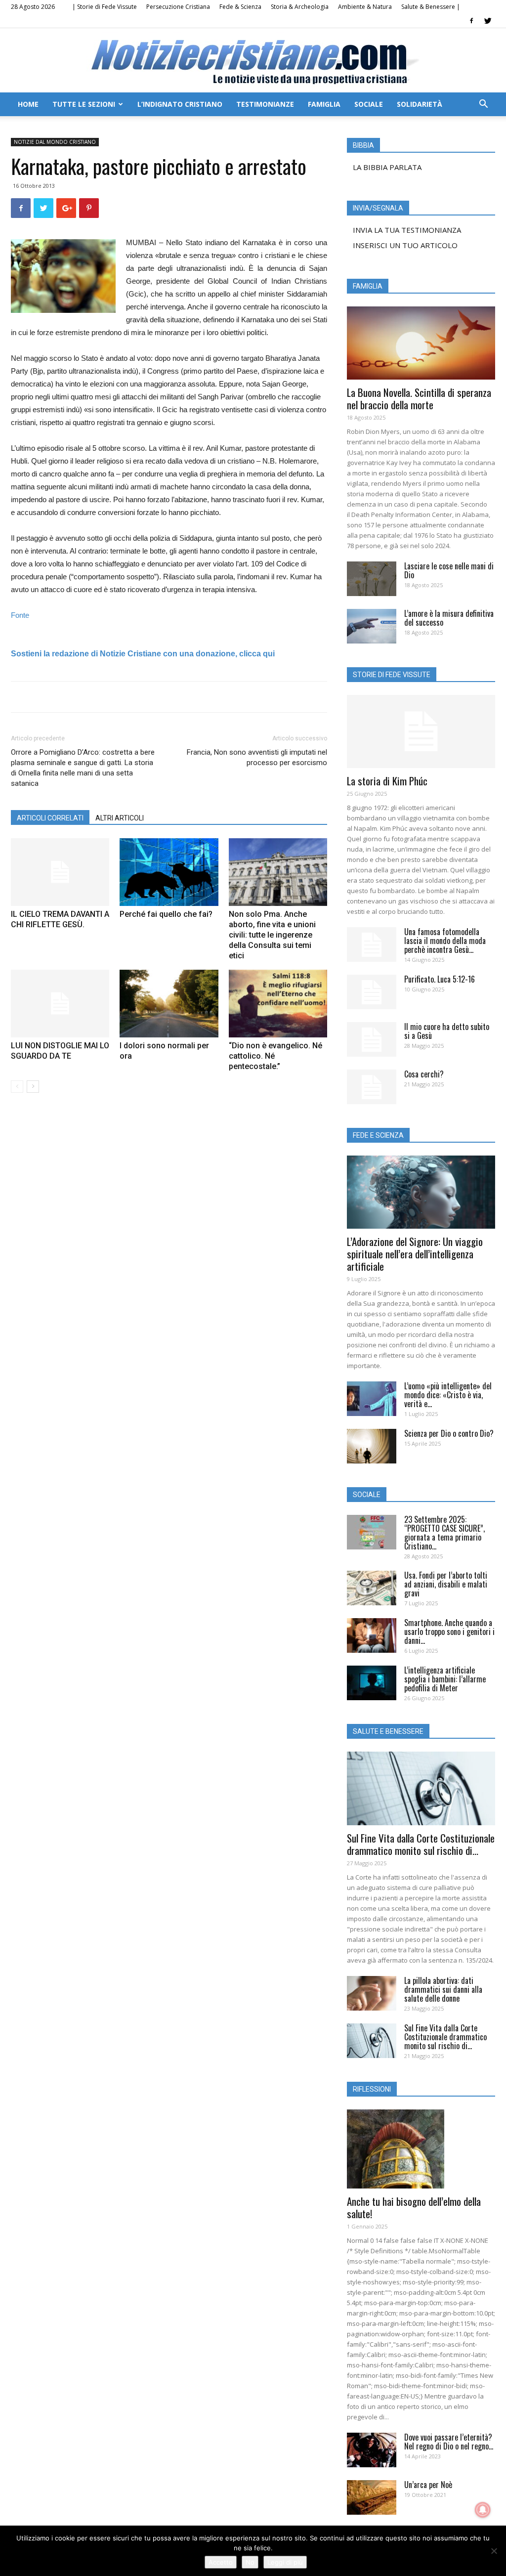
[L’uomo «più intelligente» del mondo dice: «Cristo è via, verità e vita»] (372, 1399)
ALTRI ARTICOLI (120, 818)
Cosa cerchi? (424, 1074)
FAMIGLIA (324, 104)
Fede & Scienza (240, 7)
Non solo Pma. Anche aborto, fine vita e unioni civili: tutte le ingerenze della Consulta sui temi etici (272, 935)
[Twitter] (488, 21)
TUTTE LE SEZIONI (84, 104)
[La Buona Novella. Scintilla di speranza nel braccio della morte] (421, 343)
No (250, 2562)
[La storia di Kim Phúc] (421, 731)
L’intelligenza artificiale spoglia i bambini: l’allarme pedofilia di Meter (445, 1679)
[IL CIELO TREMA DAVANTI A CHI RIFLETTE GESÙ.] (60, 872)
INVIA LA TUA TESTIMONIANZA (407, 230)
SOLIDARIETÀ (420, 104)
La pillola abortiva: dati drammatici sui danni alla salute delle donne (443, 1989)
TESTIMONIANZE (265, 104)
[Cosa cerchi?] (372, 1087)
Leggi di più (285, 2562)
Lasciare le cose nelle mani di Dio (449, 570)
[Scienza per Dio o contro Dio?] (372, 1446)
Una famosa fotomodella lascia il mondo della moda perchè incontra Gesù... (445, 941)
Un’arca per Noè (428, 2485)
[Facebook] (471, 21)
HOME (28, 104)
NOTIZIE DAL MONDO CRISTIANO (55, 142)
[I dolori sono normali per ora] (169, 1004)
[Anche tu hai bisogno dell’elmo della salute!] (421, 2149)
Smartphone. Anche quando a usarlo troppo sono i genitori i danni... (449, 1631)
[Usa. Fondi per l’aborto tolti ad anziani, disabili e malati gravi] (372, 1588)
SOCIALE (369, 104)
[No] (494, 2551)
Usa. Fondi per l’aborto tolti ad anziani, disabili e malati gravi (446, 1584)
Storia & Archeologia (300, 7)
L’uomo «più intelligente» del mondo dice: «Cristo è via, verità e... (448, 1395)
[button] (483, 105)
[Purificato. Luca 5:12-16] (372, 992)
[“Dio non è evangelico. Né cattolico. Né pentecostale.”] (278, 1004)
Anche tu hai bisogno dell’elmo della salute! (414, 2207)
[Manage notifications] (483, 2510)
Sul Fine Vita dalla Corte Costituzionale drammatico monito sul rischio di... (421, 1844)
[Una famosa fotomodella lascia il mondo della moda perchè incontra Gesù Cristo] (372, 945)
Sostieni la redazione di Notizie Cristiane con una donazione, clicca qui (143, 654)
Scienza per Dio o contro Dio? (449, 1433)
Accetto (221, 2562)
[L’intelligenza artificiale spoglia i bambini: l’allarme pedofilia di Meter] (372, 1683)
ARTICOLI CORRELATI (50, 818)
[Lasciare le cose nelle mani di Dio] (372, 579)
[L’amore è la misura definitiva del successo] (372, 626)
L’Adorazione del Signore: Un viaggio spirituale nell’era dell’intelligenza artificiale (415, 1254)
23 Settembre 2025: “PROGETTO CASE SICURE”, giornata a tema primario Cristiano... (444, 1533)
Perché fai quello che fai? (166, 914)
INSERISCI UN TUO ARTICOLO (405, 245)
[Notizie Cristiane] (253, 61)
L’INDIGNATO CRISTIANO (180, 104)
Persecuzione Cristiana (178, 7)
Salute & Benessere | (431, 7)
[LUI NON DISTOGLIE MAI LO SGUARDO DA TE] (60, 1004)
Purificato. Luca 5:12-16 (440, 979)
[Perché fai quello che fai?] (169, 872)
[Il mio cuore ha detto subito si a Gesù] (372, 1039)
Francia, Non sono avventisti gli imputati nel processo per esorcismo (257, 757)
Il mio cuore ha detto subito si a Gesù (447, 1031)
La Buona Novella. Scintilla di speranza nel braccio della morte (419, 398)
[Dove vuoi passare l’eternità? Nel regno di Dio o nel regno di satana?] (372, 2450)
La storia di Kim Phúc (387, 781)
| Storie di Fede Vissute (105, 7)
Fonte (20, 615)
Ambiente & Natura (365, 7)
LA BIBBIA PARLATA (387, 167)
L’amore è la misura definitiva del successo (449, 618)
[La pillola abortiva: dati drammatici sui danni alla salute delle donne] (372, 1993)
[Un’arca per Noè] (372, 2497)
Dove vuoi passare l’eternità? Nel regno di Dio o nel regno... (449, 2442)
